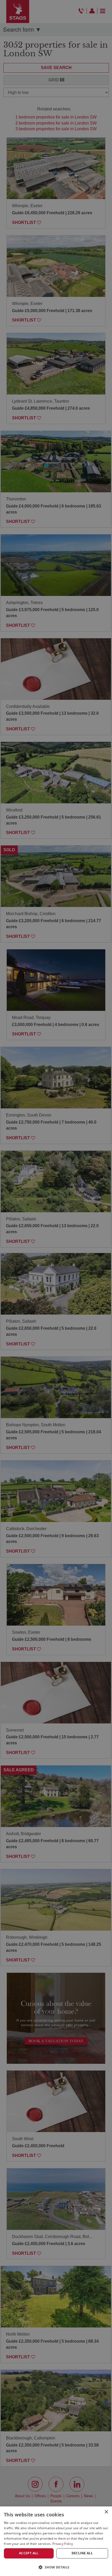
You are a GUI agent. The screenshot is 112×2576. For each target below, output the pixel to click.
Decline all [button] (82, 2553)
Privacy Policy (63, 2544)
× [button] (106, 2512)
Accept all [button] (29, 2553)
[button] (56, 2567)
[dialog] (56, 2541)
